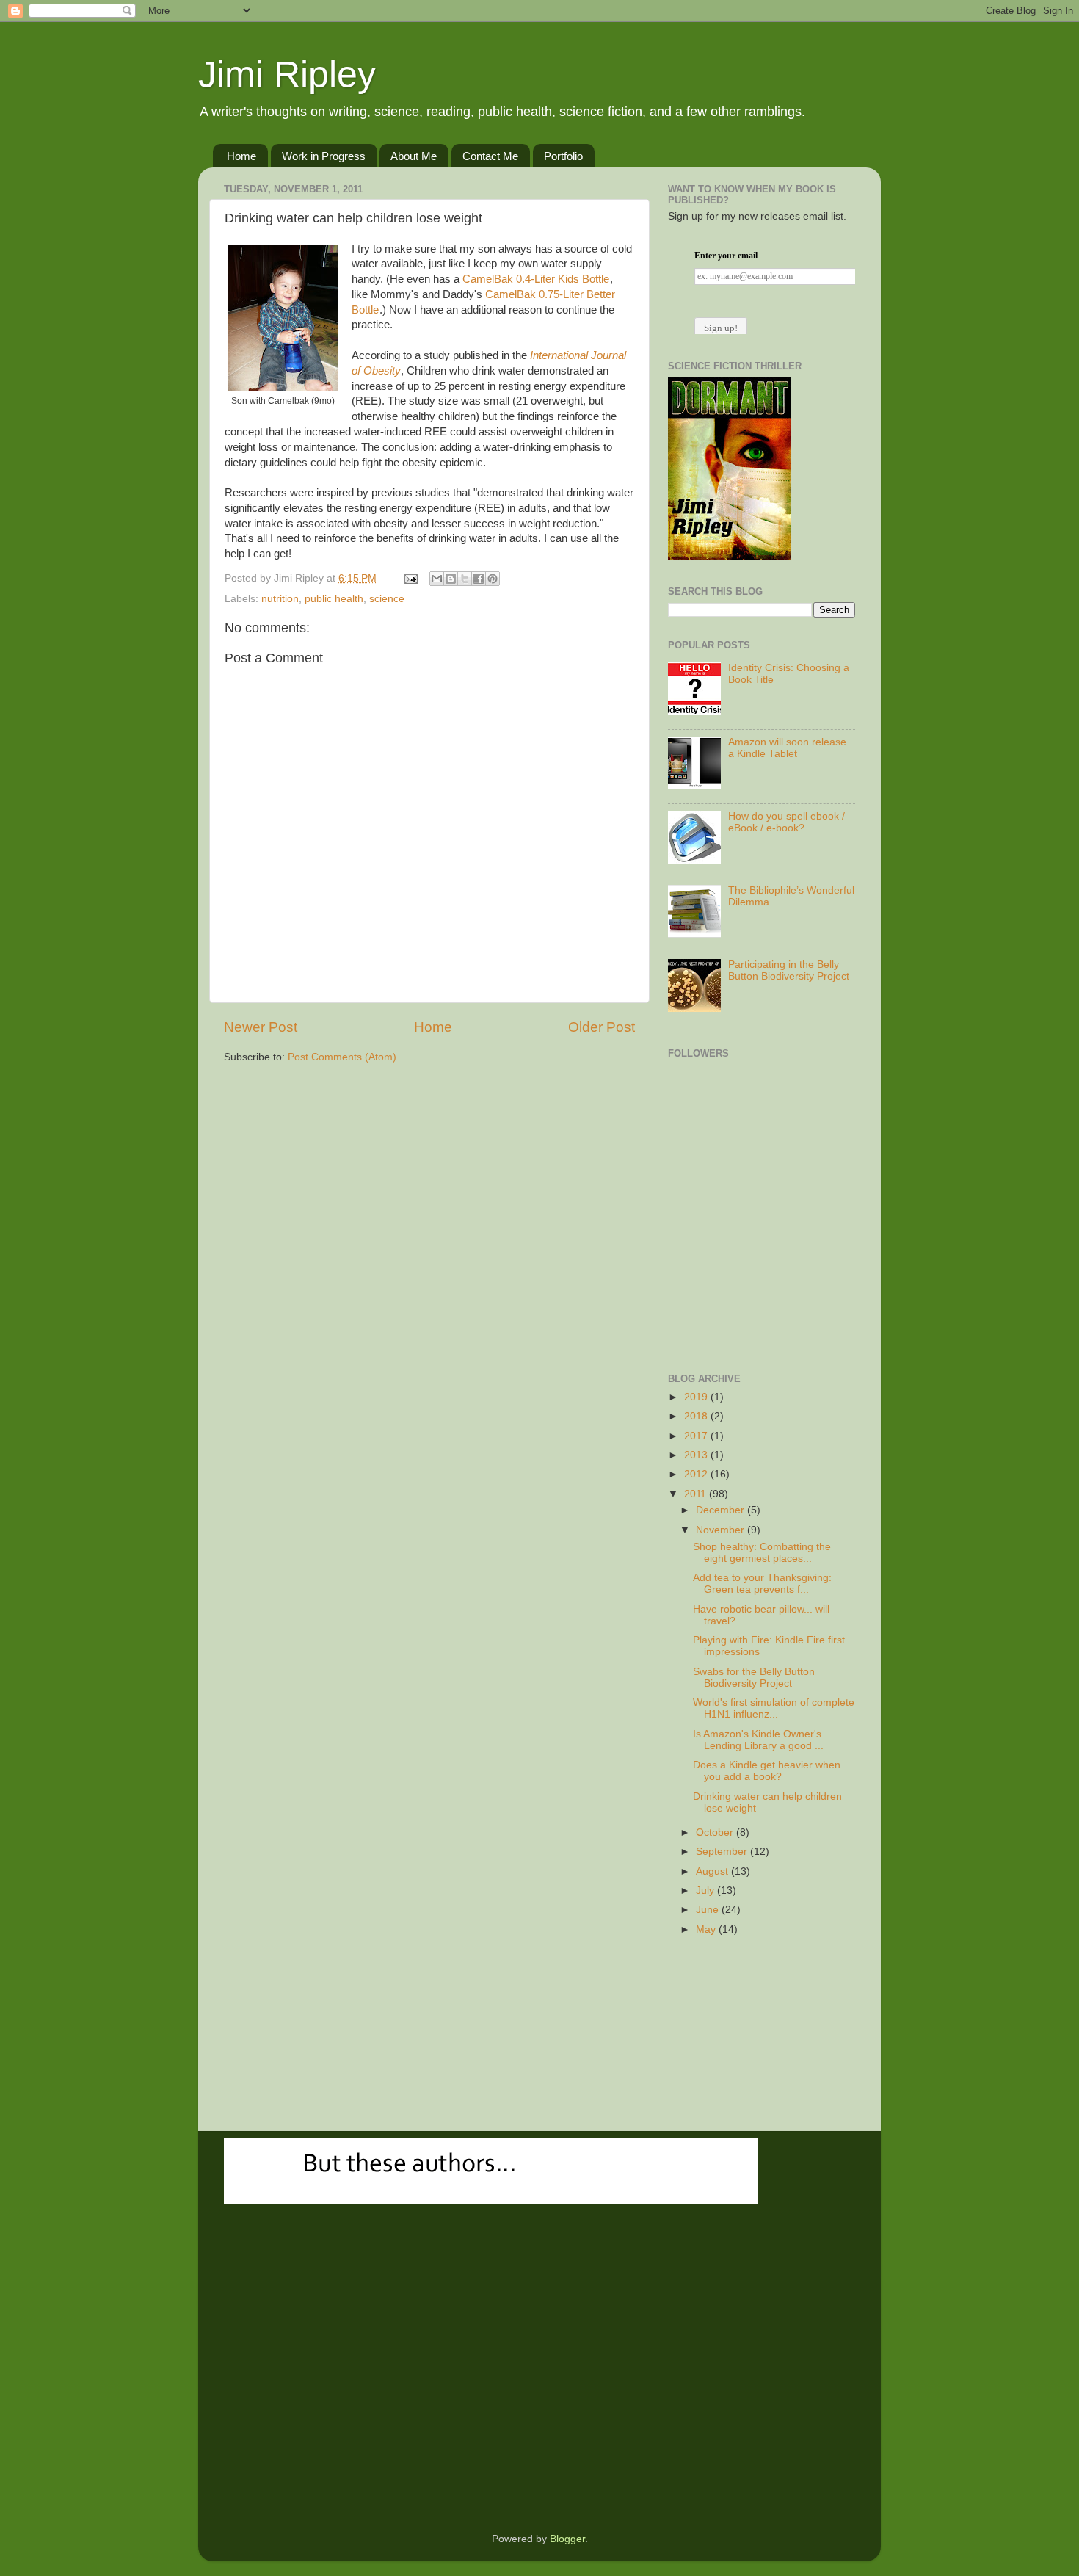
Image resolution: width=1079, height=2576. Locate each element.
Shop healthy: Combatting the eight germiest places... (762, 1553)
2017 (697, 1436)
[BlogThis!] (451, 579)
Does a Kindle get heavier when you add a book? (767, 1771)
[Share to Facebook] (479, 579)
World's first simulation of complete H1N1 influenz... (774, 1708)
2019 (697, 1397)
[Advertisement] (741, 1273)
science (387, 599)
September (723, 1852)
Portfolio (563, 156)
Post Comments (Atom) (342, 1057)
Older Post (602, 1027)
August (713, 1871)
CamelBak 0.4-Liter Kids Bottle (536, 279)
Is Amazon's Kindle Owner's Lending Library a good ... (758, 1740)
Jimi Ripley (287, 74)
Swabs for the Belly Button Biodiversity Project (754, 1678)
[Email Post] (410, 578)
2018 (697, 1416)
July (706, 1891)
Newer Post (261, 1027)
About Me (414, 156)
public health (334, 599)
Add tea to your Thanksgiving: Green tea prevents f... (762, 1584)
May (707, 1929)
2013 (697, 1455)
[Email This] (437, 579)
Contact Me (490, 156)
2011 (697, 1494)
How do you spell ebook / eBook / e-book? (786, 822)
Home (241, 156)
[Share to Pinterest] (493, 579)
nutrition (280, 599)
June (709, 1910)
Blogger (567, 2539)
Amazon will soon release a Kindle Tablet (787, 748)
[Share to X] (465, 579)
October (716, 1832)
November (722, 1530)
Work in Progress (324, 156)
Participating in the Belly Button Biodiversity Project (789, 970)
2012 (697, 1474)
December (722, 1510)
